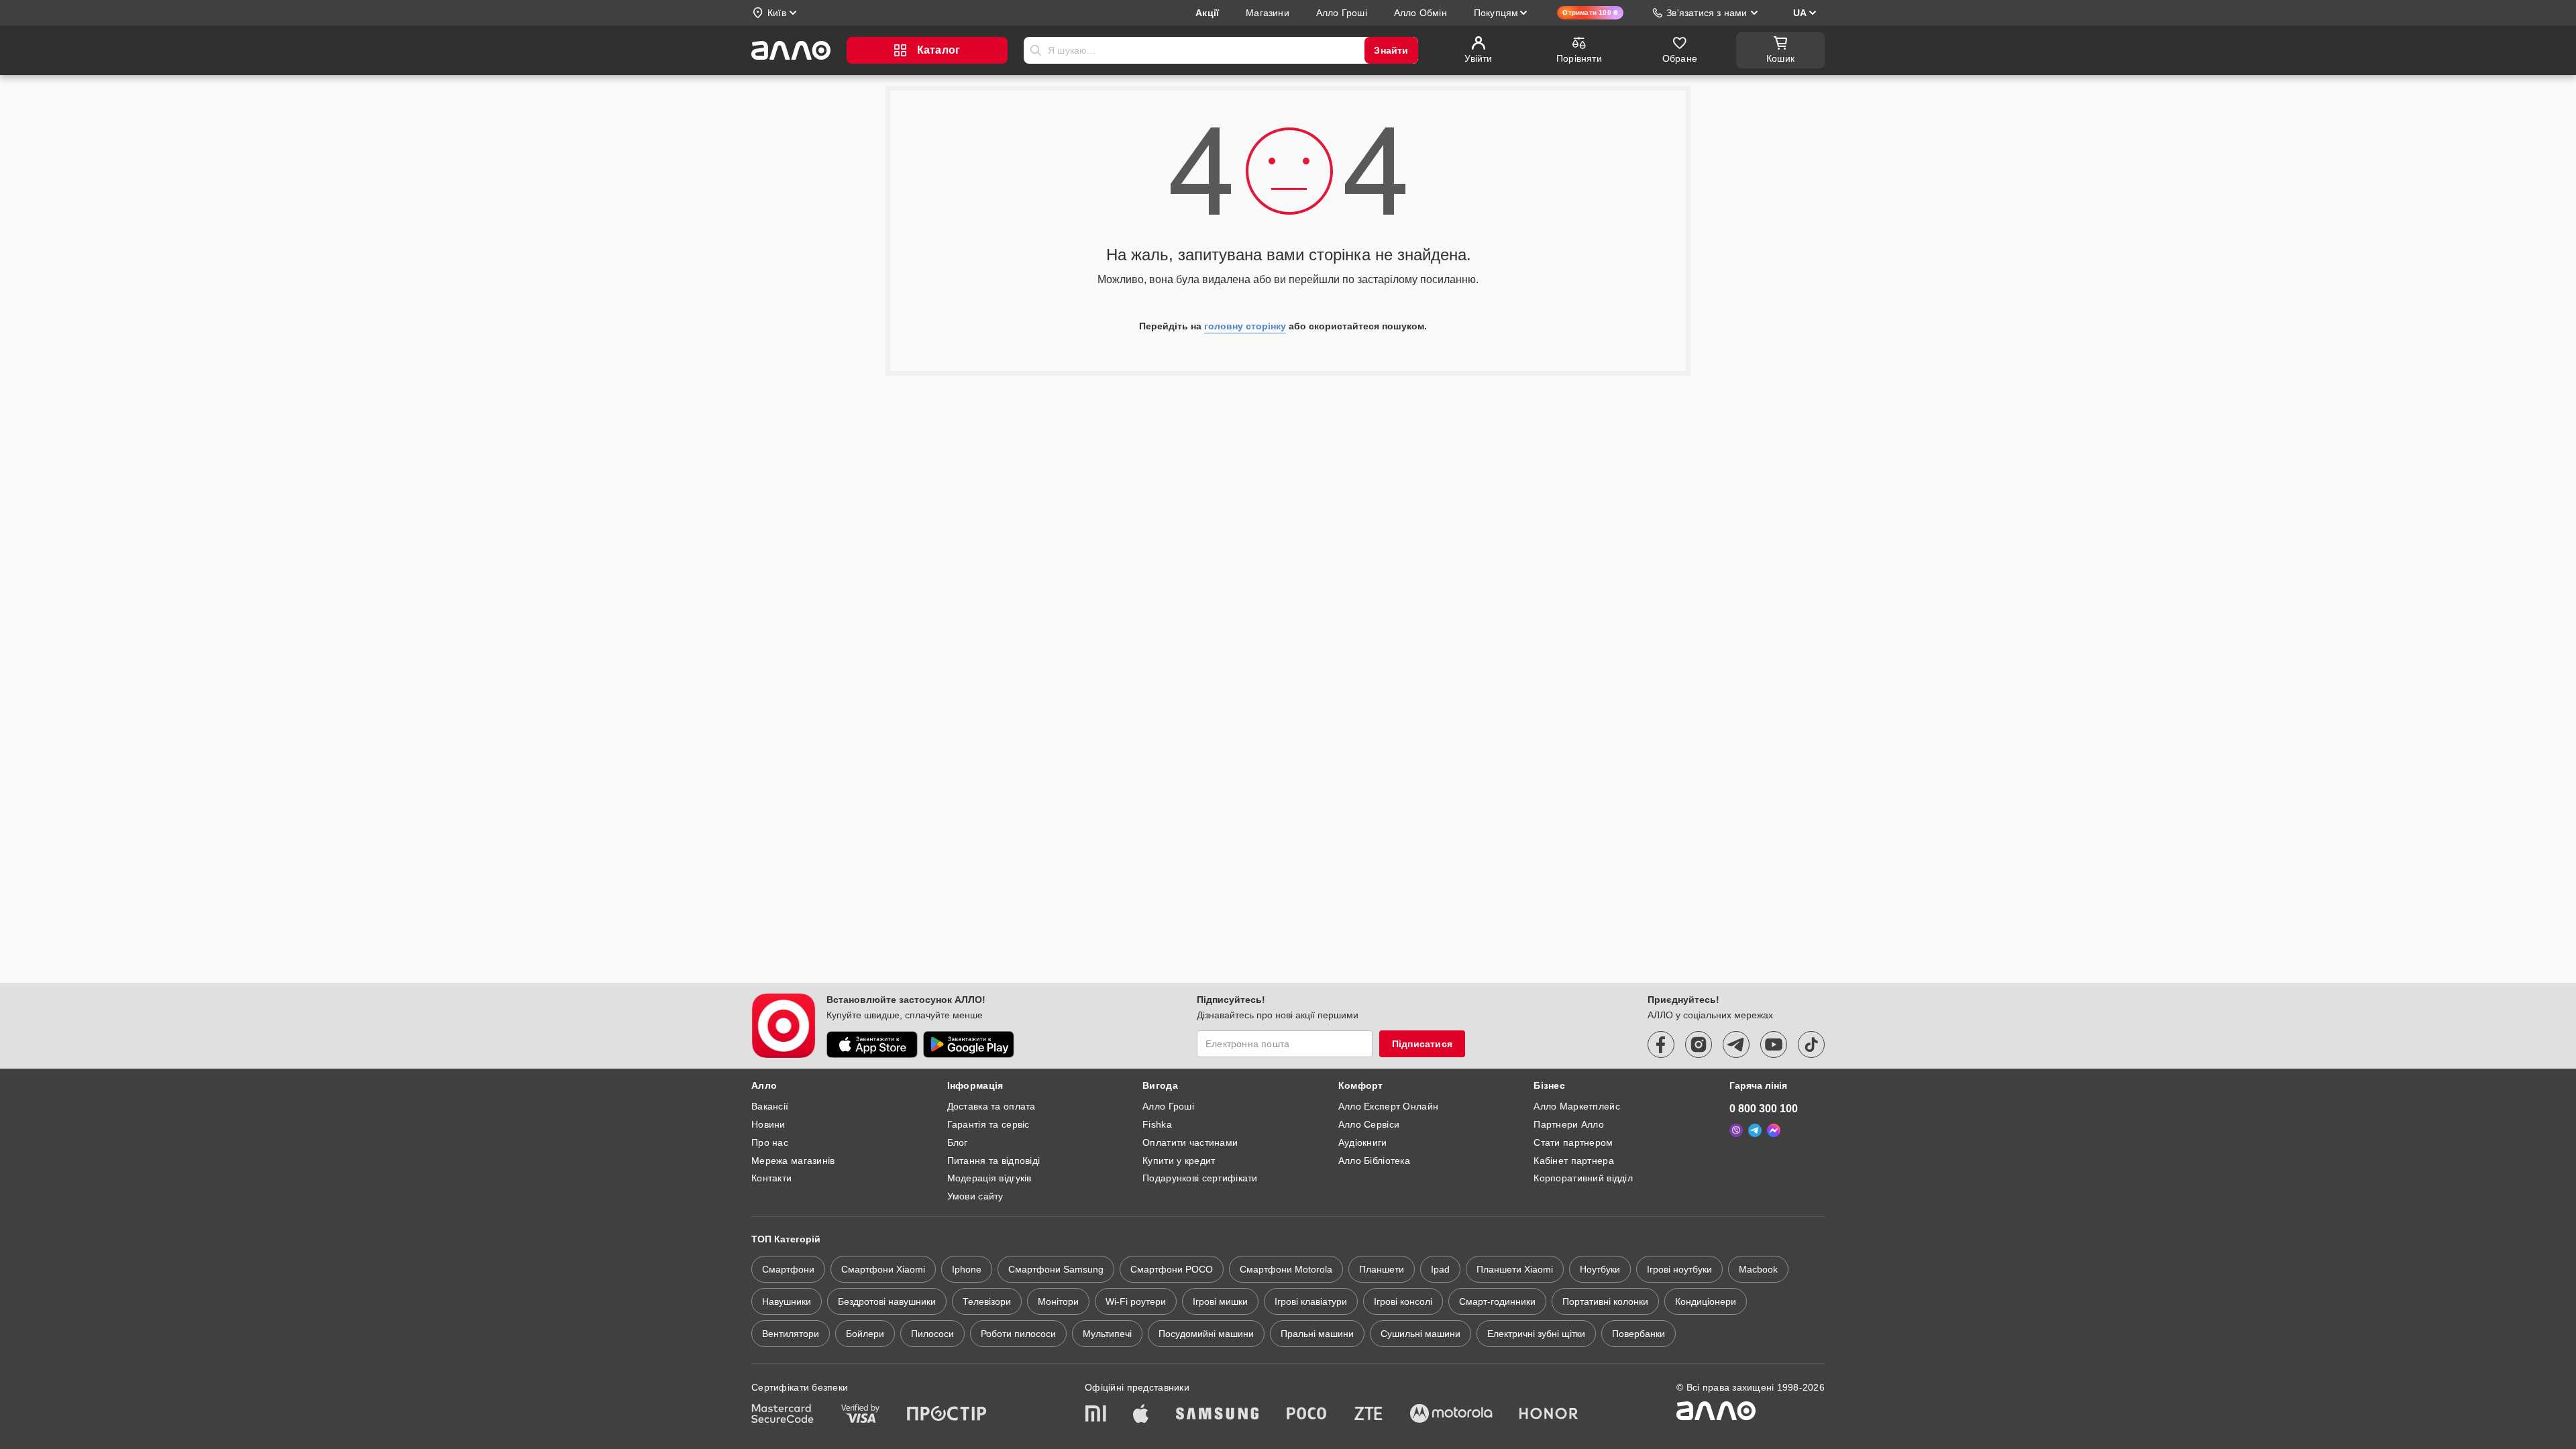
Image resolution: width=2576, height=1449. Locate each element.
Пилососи (932, 1334)
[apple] (1141, 1415)
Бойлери (865, 1334)
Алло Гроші (1168, 1106)
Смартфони (788, 1269)
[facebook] (1661, 1044)
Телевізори (987, 1301)
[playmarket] (969, 1044)
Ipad (1440, 1269)
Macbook (1758, 1269)
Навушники (787, 1301)
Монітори (1058, 1301)
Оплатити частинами (1190, 1142)
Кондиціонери (1706, 1301)
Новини (768, 1124)
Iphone (967, 1269)
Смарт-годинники (1497, 1301)
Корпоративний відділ (1583, 1178)
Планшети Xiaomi (1515, 1269)
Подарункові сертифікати (1200, 1178)
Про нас (770, 1142)
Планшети (1382, 1269)
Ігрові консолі (1403, 1301)
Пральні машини (1317, 1334)
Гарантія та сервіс (988, 1124)
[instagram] (1699, 1044)
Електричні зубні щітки (1536, 1334)
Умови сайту (975, 1196)
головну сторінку (1245, 326)
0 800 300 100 (1764, 1109)
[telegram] (1736, 1044)
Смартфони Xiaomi (883, 1269)
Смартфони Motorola (1286, 1269)
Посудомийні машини (1206, 1334)
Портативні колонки (1605, 1301)
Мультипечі (1107, 1334)
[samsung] (1218, 1415)
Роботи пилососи (1018, 1334)
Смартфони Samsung (1056, 1269)
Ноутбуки (1600, 1269)
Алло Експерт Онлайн (1388, 1106)
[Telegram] (1755, 1130)
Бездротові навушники (887, 1301)
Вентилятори (791, 1334)
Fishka (1157, 1124)
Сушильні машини (1420, 1334)
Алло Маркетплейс (1576, 1106)
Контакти (771, 1178)
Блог (958, 1142)
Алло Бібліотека (1374, 1161)
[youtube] (1774, 1044)
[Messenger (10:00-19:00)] (1774, 1130)
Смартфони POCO (1172, 1269)
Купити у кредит (1179, 1161)
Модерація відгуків (989, 1178)
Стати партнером (1573, 1142)
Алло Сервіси (1369, 1124)
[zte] (1368, 1415)
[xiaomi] (1095, 1415)
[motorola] (1451, 1415)
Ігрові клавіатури (1311, 1301)
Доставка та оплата (991, 1106)
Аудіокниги (1363, 1142)
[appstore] (872, 1044)
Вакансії (770, 1106)
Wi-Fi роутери (1136, 1301)
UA (1800, 13)
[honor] (1549, 1415)
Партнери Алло (1569, 1124)
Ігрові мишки (1220, 1301)
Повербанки (1639, 1334)
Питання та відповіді (994, 1161)
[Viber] (1736, 1130)
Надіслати (1036, 50)
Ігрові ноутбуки (1679, 1269)
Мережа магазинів (793, 1161)
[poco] (1307, 1415)
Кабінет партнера (1573, 1161)
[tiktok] (1811, 1044)
